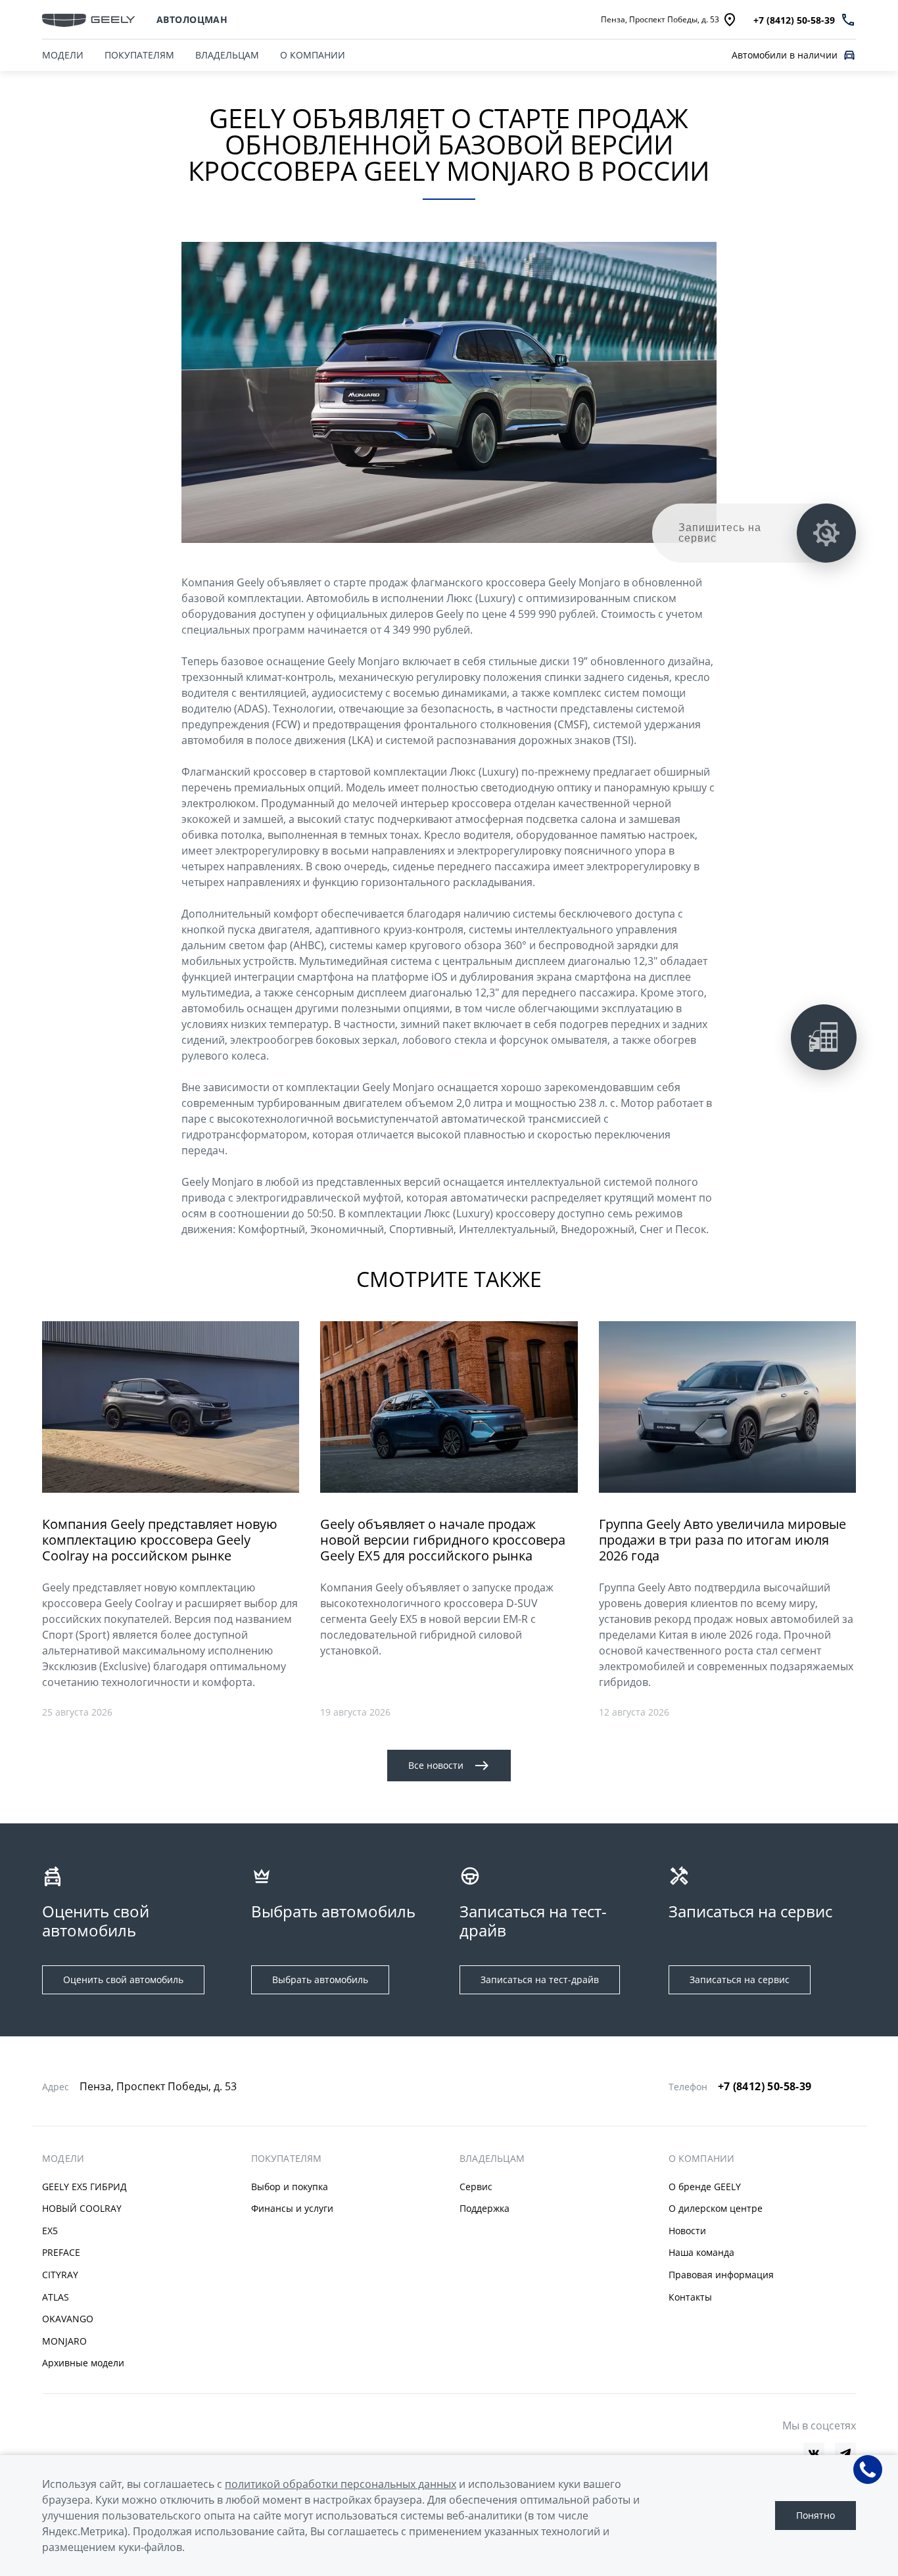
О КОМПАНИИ (313, 55)
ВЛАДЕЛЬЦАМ (227, 55)
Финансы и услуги (292, 2208)
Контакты (690, 2297)
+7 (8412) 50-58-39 (765, 2086)
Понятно (815, 2515)
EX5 (50, 2231)
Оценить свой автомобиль (123, 1979)
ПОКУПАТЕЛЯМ (139, 55)
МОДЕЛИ (63, 55)
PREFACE (61, 2252)
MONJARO (64, 2341)
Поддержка (484, 2208)
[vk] (814, 2453)
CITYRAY (60, 2275)
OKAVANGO (68, 2319)
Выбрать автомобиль (320, 1979)
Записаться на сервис (740, 1979)
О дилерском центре (716, 2208)
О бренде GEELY (705, 2187)
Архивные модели (83, 2363)
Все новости (436, 1765)
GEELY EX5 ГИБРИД (84, 2187)
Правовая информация (721, 2275)
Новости (687, 2231)
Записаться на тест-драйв (540, 1979)
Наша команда (701, 2252)
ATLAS (56, 2297)
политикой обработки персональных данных (341, 2484)
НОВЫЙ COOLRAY (82, 2208)
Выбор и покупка (290, 2187)
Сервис (476, 2187)
